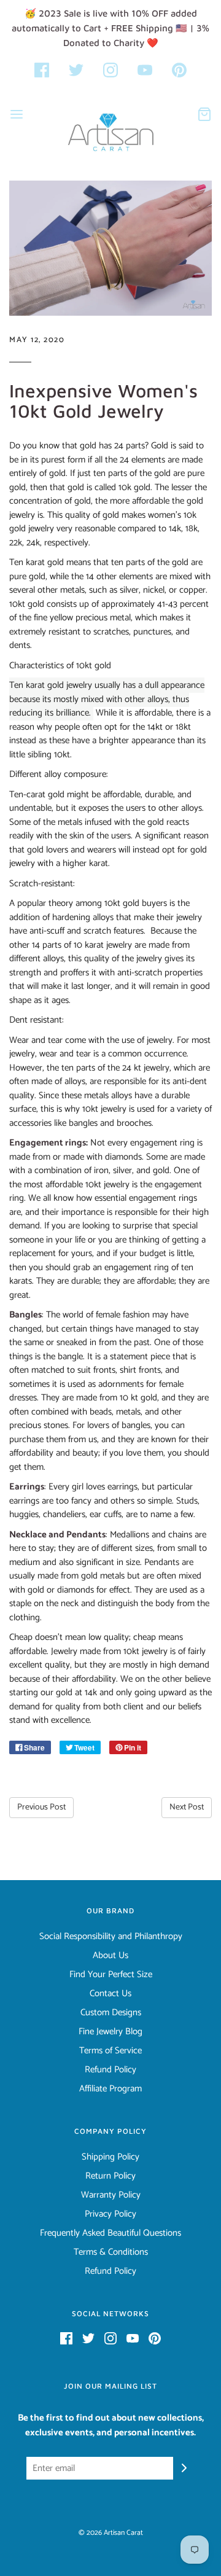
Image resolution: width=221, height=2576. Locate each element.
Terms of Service (110, 2051)
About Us (110, 1956)
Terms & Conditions (111, 2252)
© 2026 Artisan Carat (111, 2533)
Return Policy (110, 2176)
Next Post (187, 1807)
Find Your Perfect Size (111, 1975)
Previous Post (41, 1807)
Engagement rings (48, 1143)
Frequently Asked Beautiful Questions (110, 2233)
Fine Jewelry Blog (110, 2032)
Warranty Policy (111, 2195)
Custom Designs (111, 2013)
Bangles (25, 1315)
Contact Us (110, 1994)
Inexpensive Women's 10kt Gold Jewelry (103, 400)
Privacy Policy (110, 2214)
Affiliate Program (110, 2089)
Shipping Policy (110, 2157)
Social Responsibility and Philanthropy (111, 1937)
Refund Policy (110, 2070)
